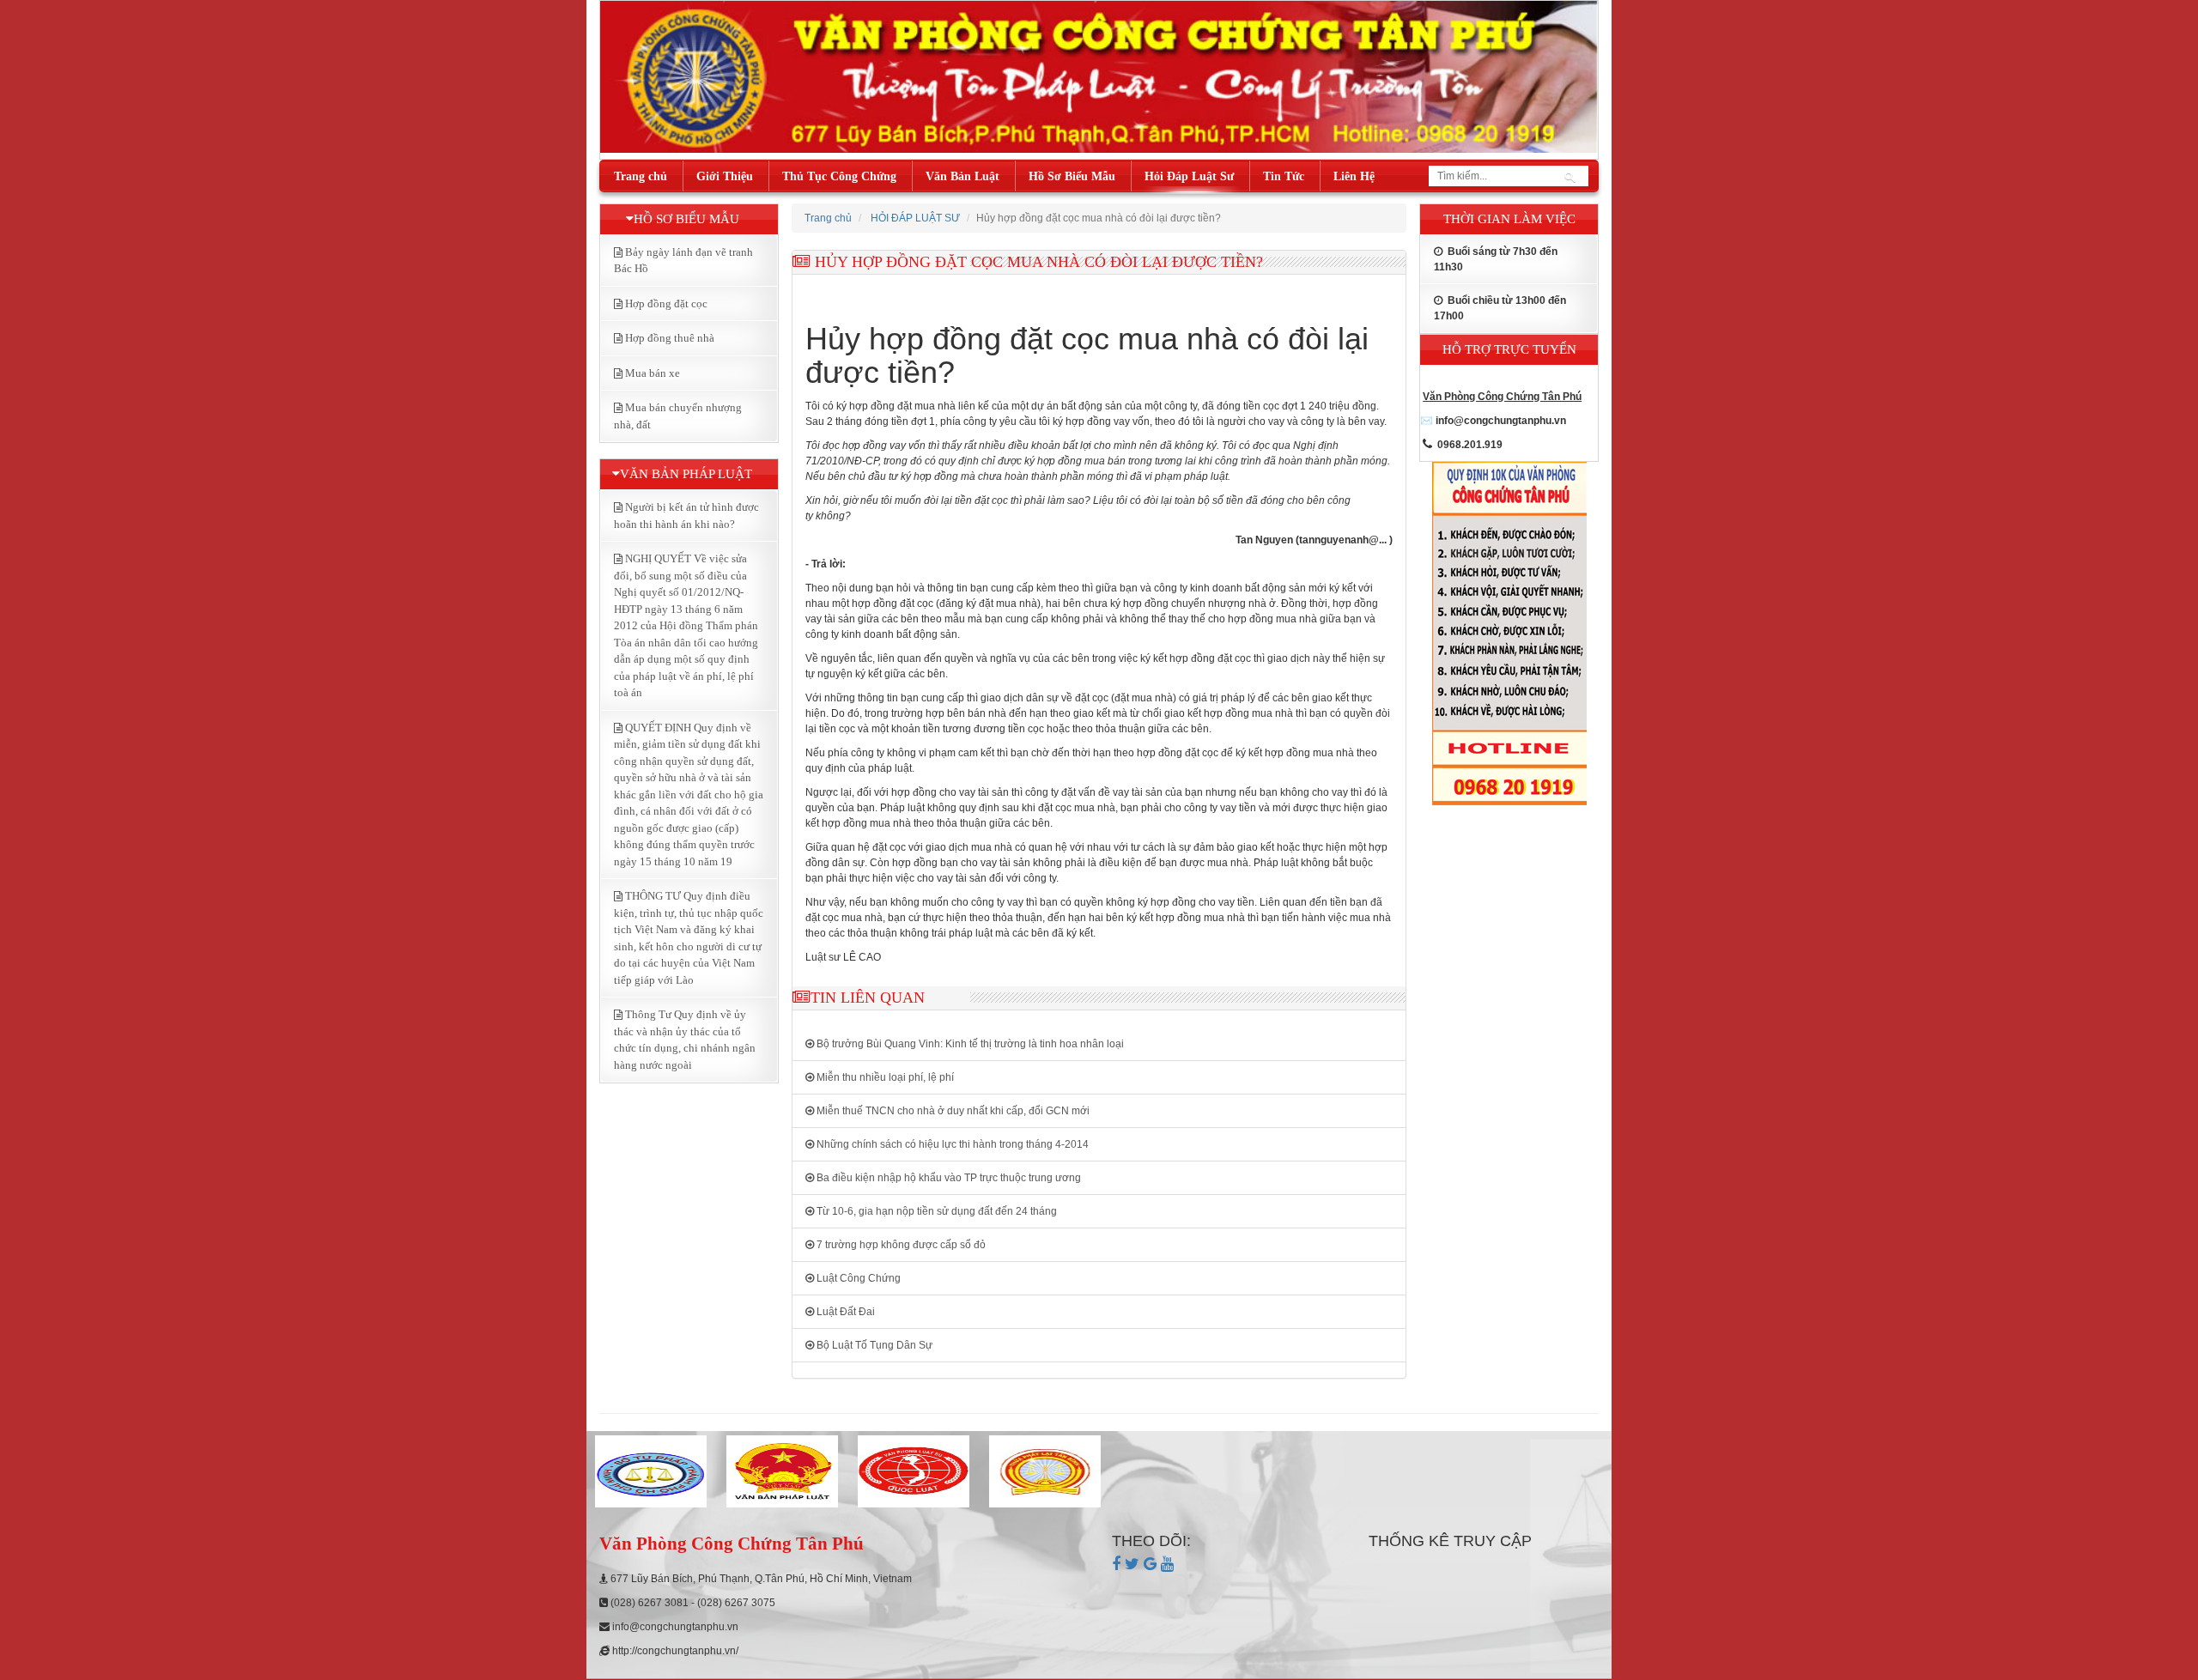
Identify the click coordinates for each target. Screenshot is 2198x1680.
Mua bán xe (653, 373)
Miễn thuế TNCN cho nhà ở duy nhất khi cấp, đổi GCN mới (952, 1111)
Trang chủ (641, 176)
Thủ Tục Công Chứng (839, 176)
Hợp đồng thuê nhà (670, 338)
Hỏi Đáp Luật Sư (1189, 176)
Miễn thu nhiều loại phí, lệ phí (884, 1077)
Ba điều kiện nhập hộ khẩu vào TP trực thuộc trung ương (947, 1178)
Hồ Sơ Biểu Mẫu (1072, 176)
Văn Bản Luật (962, 176)
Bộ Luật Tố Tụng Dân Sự (873, 1345)
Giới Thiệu (725, 176)
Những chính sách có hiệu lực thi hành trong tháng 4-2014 (951, 1144)
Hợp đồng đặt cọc (666, 303)
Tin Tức (1284, 176)
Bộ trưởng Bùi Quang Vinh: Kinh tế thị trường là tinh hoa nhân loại (969, 1044)
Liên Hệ (1354, 176)
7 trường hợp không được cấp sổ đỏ (900, 1245)
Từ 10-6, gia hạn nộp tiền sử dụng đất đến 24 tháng (935, 1211)
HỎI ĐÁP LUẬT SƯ (915, 218)
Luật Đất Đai (844, 1312)
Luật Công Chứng (857, 1278)
